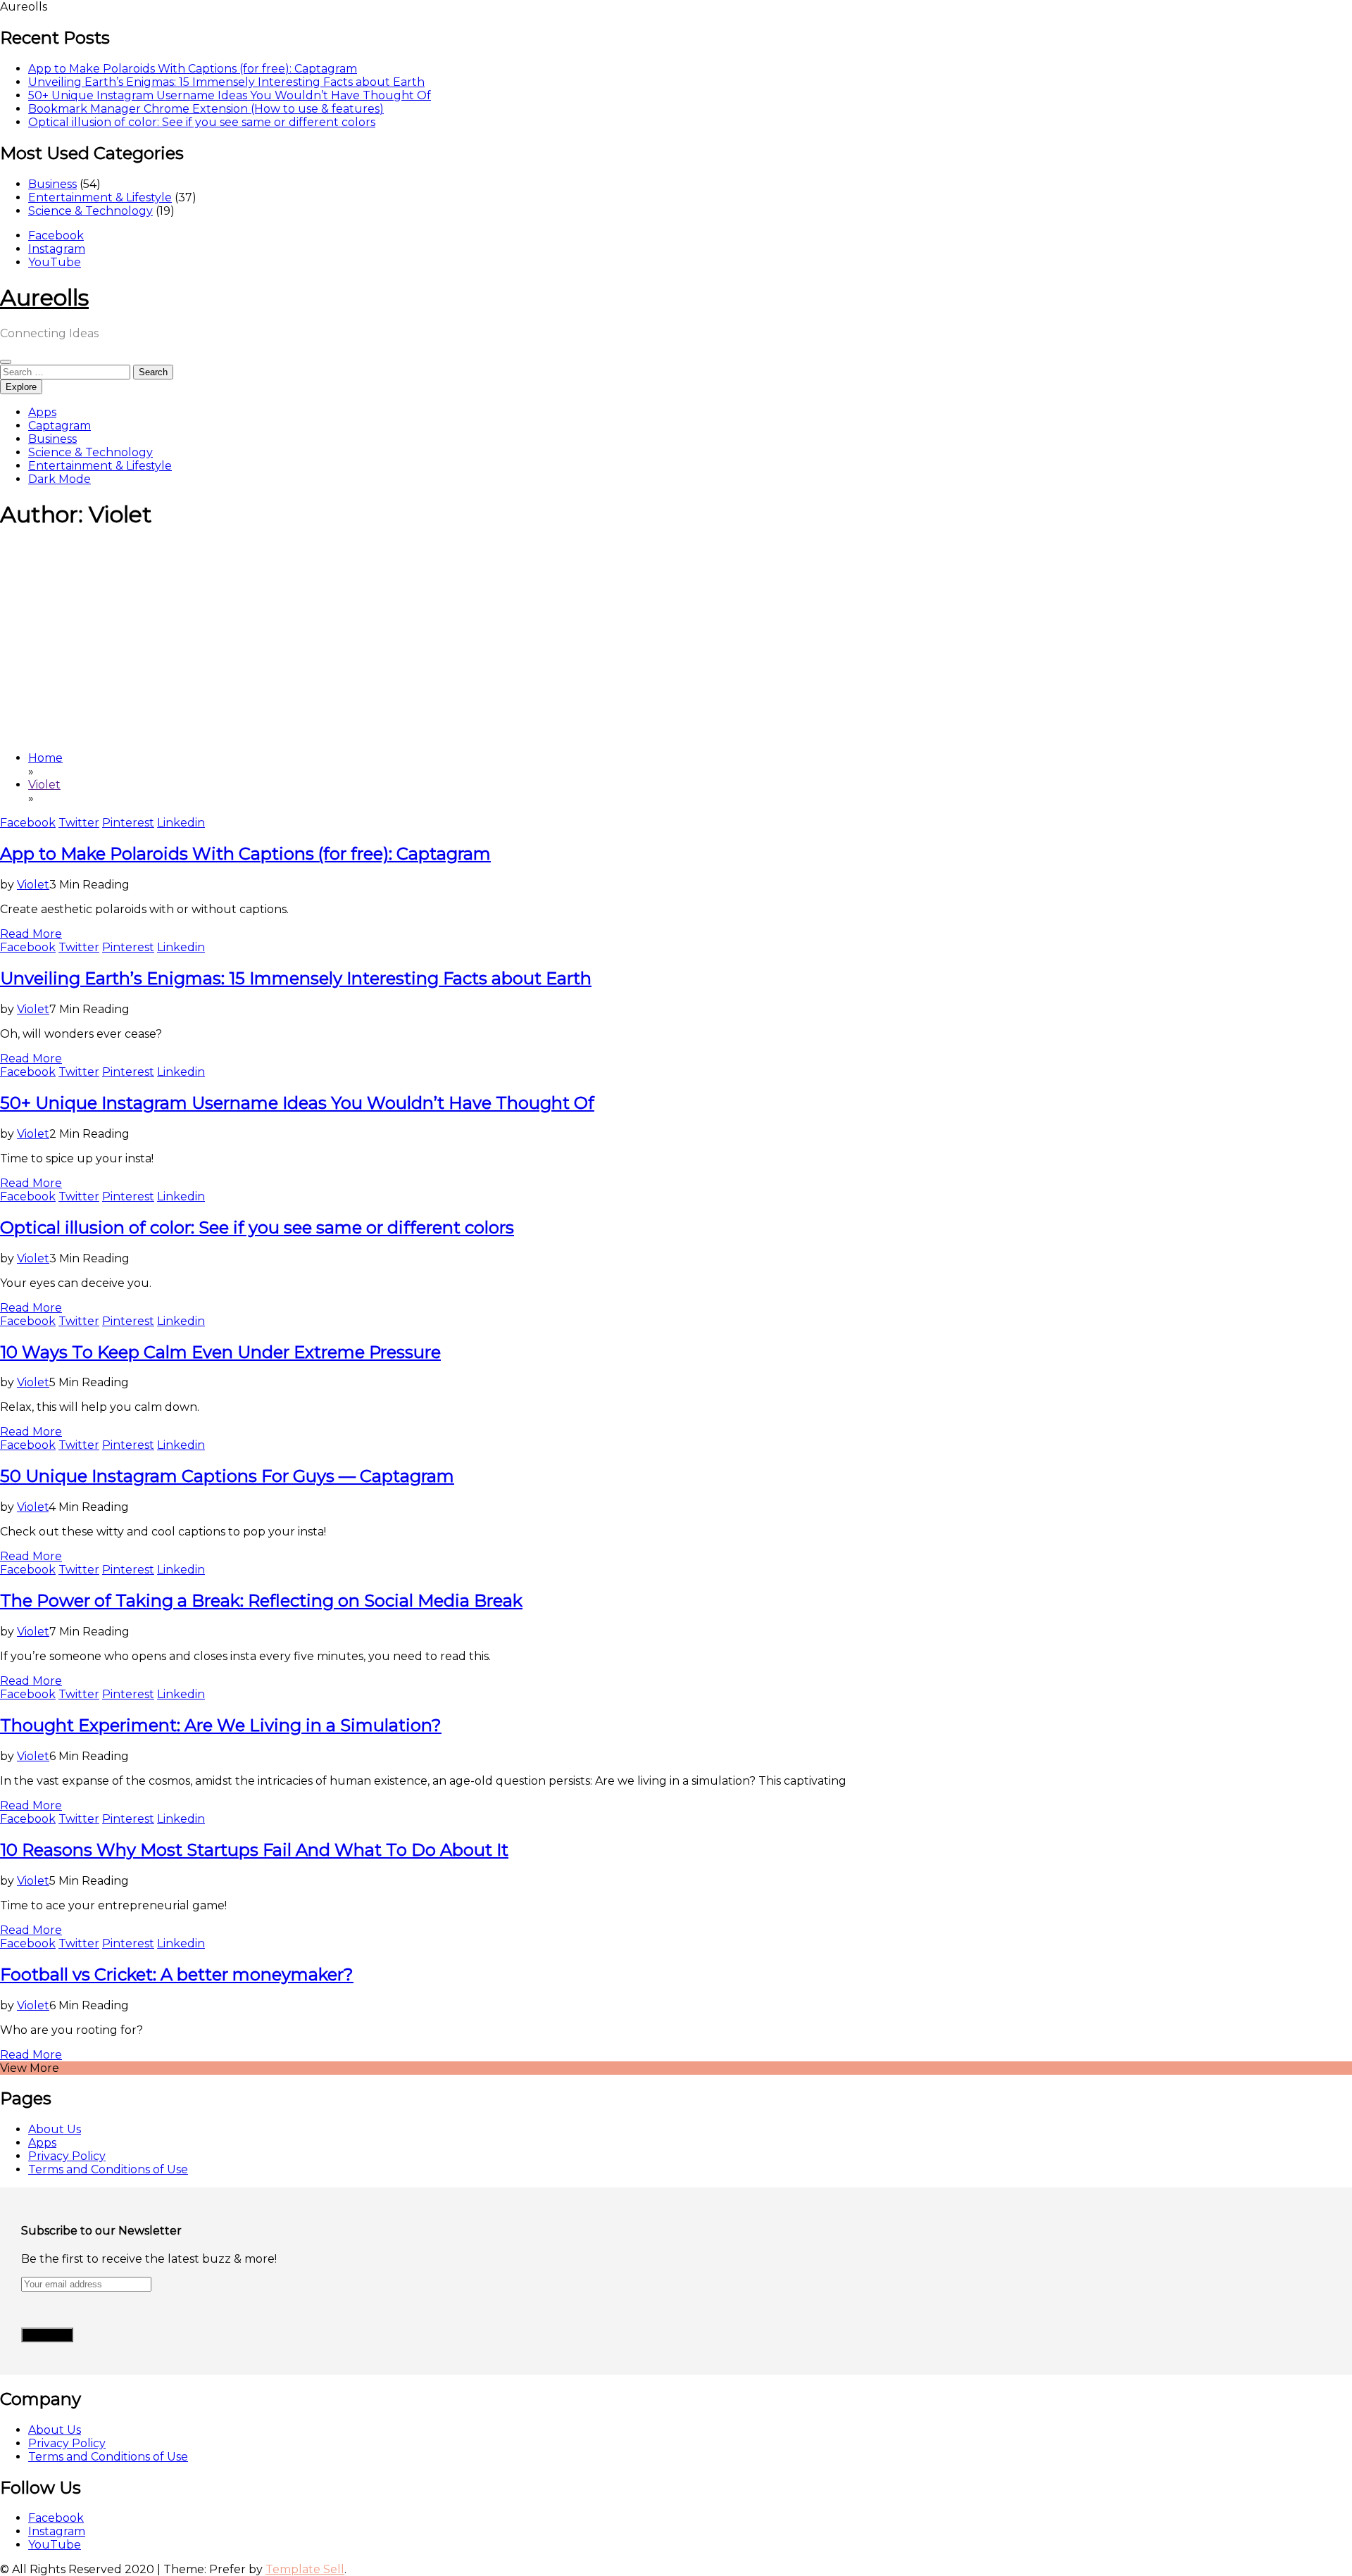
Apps (42, 412)
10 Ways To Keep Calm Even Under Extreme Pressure (220, 1352)
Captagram (60, 426)
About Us (55, 2129)
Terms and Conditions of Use (108, 2169)
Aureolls (44, 297)
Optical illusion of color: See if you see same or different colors (202, 122)
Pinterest (128, 823)
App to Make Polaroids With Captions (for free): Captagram (193, 69)
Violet (33, 885)
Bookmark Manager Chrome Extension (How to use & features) (206, 109)
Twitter (79, 823)
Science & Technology (90, 211)
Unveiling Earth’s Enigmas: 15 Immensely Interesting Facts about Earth (226, 82)
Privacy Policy (67, 2156)
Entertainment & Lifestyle (100, 197)
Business (52, 184)
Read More (31, 934)
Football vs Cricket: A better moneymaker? (177, 1974)
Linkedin (181, 823)
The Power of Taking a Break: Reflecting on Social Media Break (261, 1601)
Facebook (56, 235)
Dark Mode (60, 479)
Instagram (57, 249)
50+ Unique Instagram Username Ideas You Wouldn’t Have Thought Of (230, 95)
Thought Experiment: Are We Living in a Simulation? (221, 1725)
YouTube (55, 262)
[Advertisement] (676, 641)
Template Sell (305, 2569)
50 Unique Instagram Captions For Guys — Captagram (227, 1476)
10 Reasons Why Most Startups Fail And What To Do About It (254, 1850)
